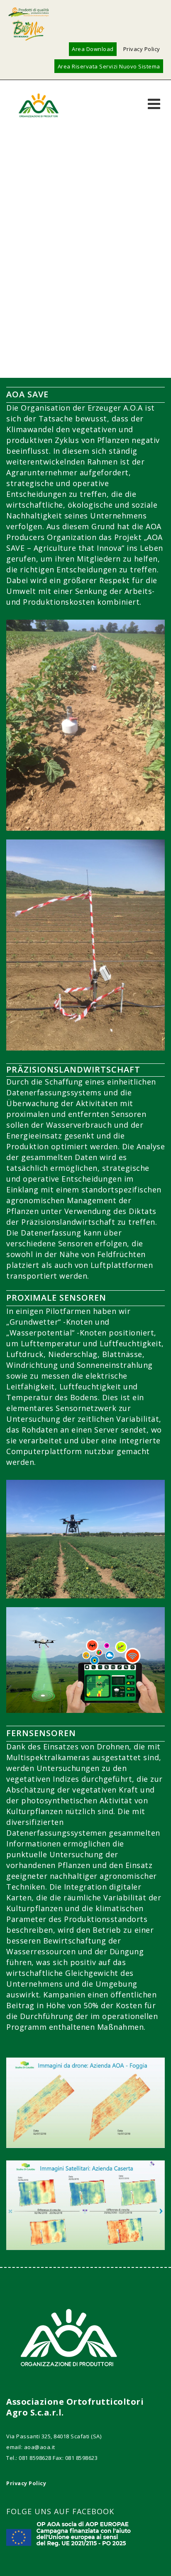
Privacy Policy (142, 49)
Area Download (93, 49)
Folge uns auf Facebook (60, 2511)
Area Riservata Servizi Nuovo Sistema (109, 66)
